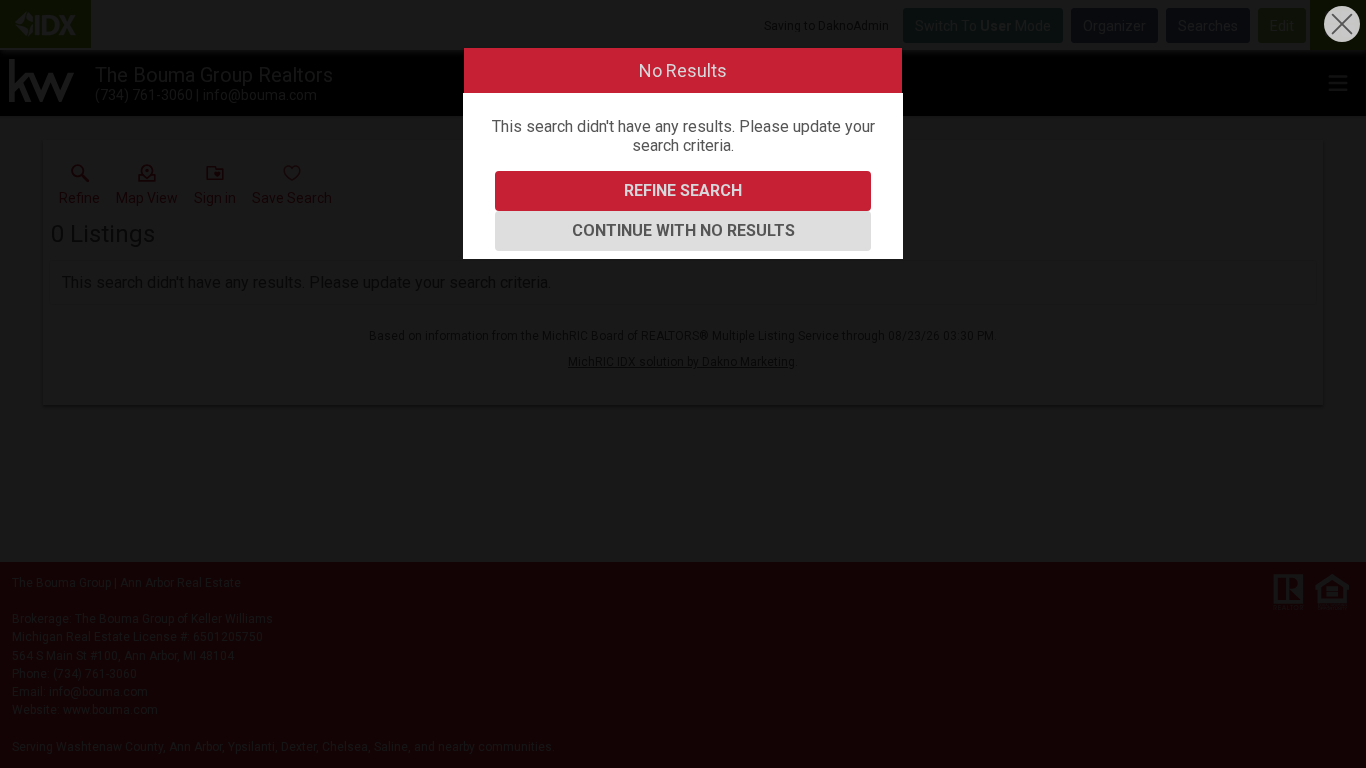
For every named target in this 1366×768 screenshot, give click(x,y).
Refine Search (683, 190)
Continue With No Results (683, 230)
